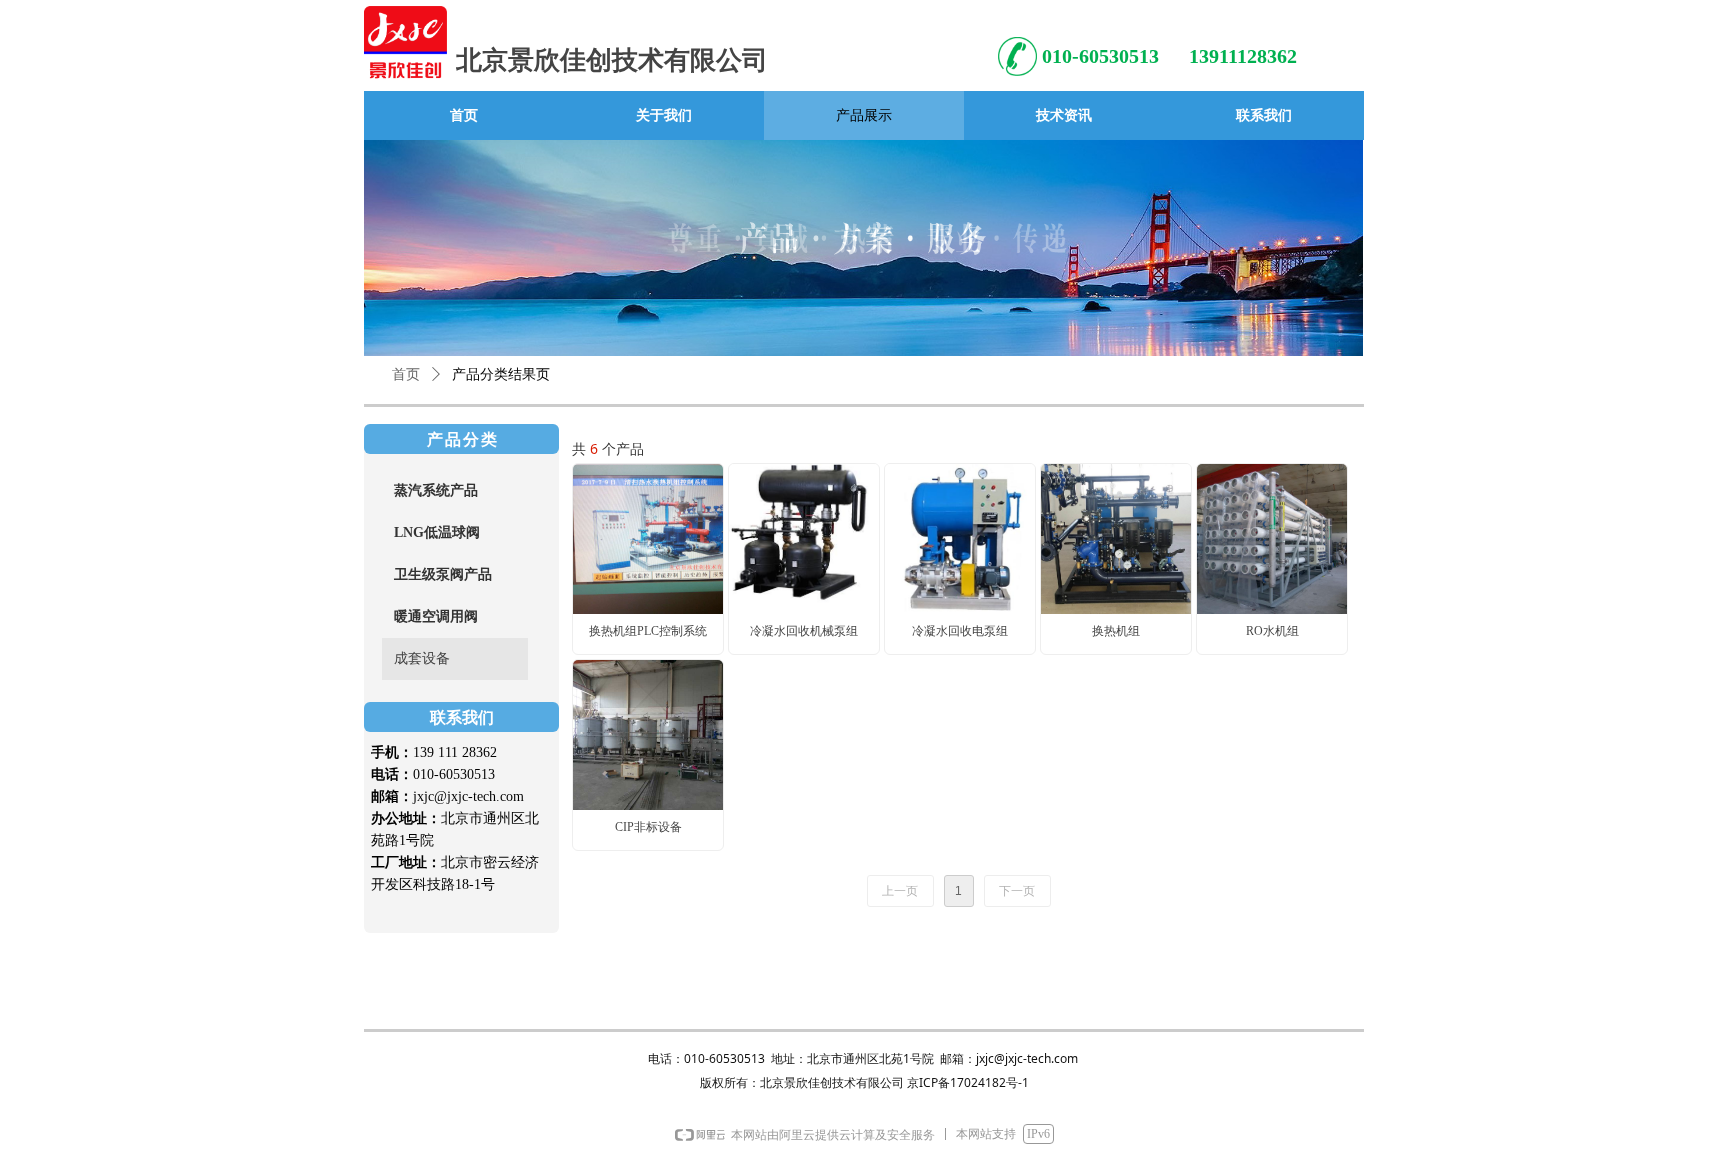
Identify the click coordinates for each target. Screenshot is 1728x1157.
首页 (406, 374)
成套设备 (422, 658)
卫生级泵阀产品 (443, 574)
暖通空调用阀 (436, 616)
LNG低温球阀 (437, 532)
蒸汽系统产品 (436, 490)
